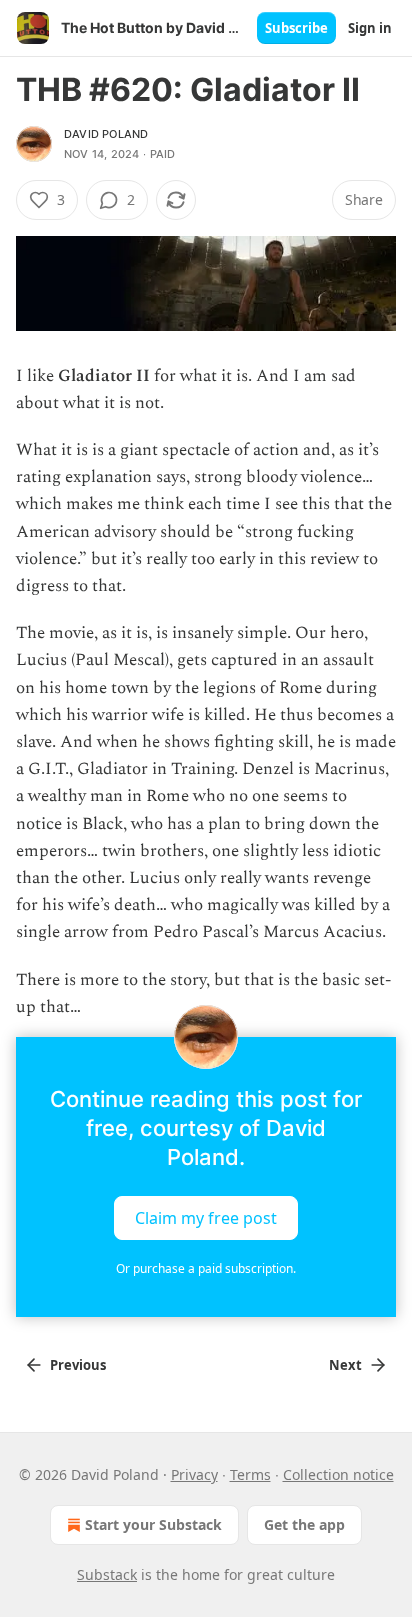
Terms (250, 1474)
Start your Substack (153, 1524)
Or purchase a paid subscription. (206, 1268)
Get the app (304, 1524)
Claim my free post (206, 1218)
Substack (107, 1574)
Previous (78, 1365)
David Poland (106, 134)
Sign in (370, 28)
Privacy (194, 1474)
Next (345, 1365)
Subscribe (296, 28)
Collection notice (338, 1474)
